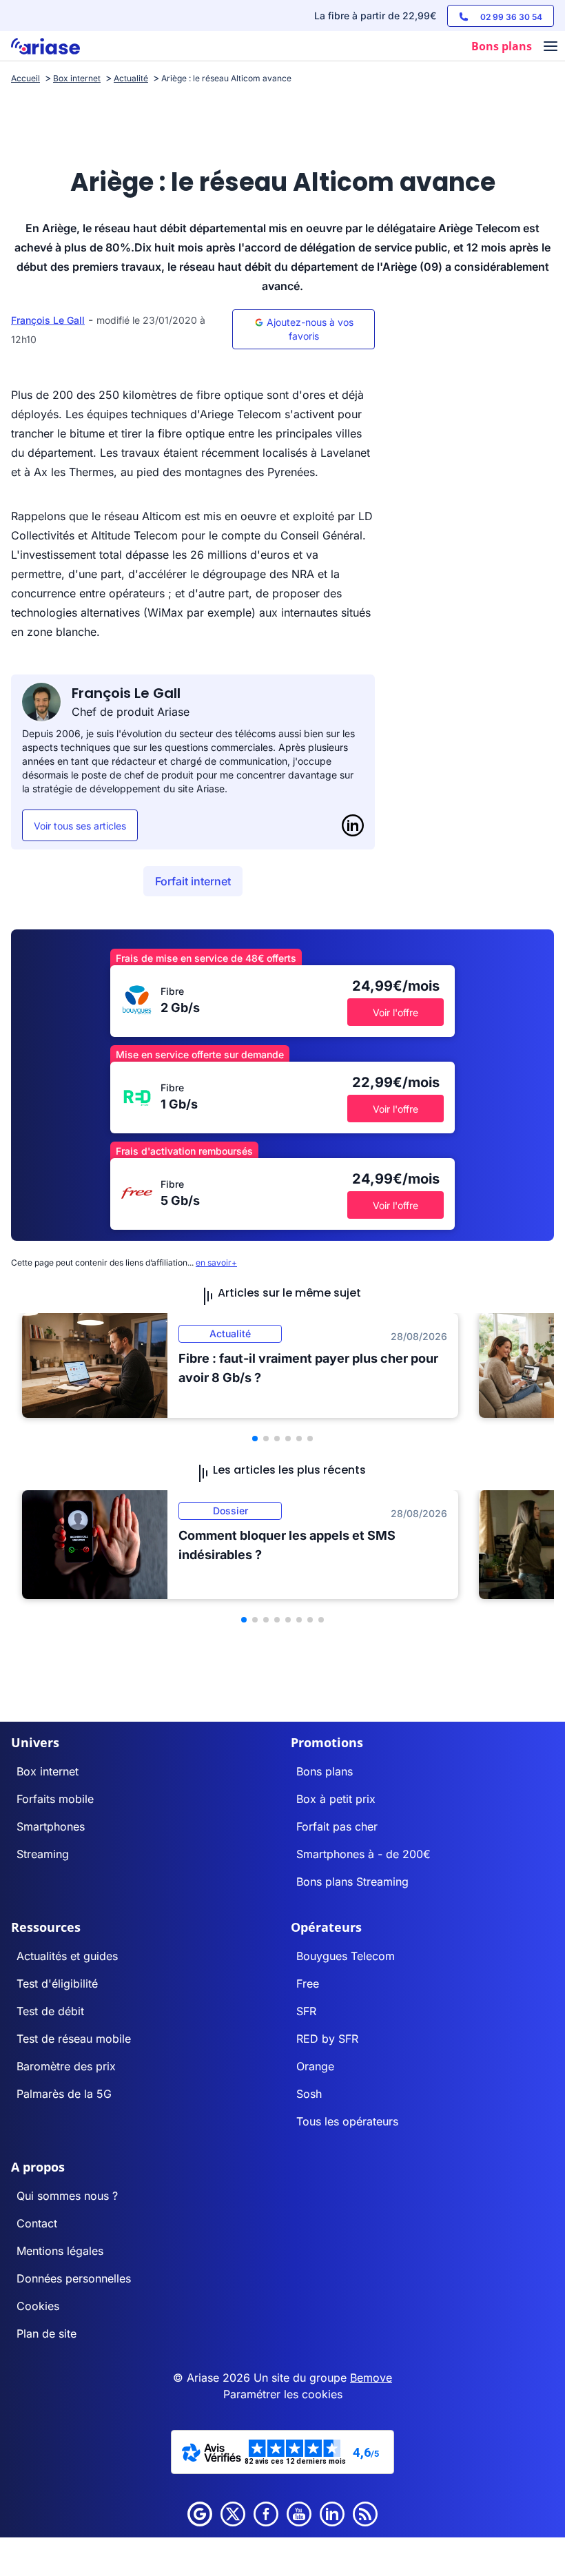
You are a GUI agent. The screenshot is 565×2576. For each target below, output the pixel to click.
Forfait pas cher (337, 1826)
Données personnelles (74, 2278)
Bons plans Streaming (352, 1882)
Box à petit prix (336, 1799)
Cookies (38, 2306)
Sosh (309, 2094)
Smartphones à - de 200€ (363, 1854)
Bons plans (325, 1771)
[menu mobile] (551, 48)
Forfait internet (193, 881)
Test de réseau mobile (74, 2039)
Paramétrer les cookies (283, 2394)
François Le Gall (48, 320)
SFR (306, 2011)
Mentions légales (60, 2251)
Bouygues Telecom (346, 1956)
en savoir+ (216, 1263)
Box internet (48, 1771)
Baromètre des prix (66, 2066)
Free (308, 1983)
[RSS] (365, 2514)
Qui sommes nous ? (67, 2196)
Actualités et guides (67, 1956)
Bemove (371, 2378)
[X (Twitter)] (233, 2514)
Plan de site (47, 2333)
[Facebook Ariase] (266, 2514)
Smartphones (51, 1826)
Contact (37, 2223)
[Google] (200, 2514)
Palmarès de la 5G (64, 2094)
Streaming (43, 1854)
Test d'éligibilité (57, 1983)
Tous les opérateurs (347, 2121)
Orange (315, 2066)
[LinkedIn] (353, 825)
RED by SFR (327, 2039)
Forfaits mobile (55, 1799)
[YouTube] (299, 2514)
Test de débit (50, 2011)
